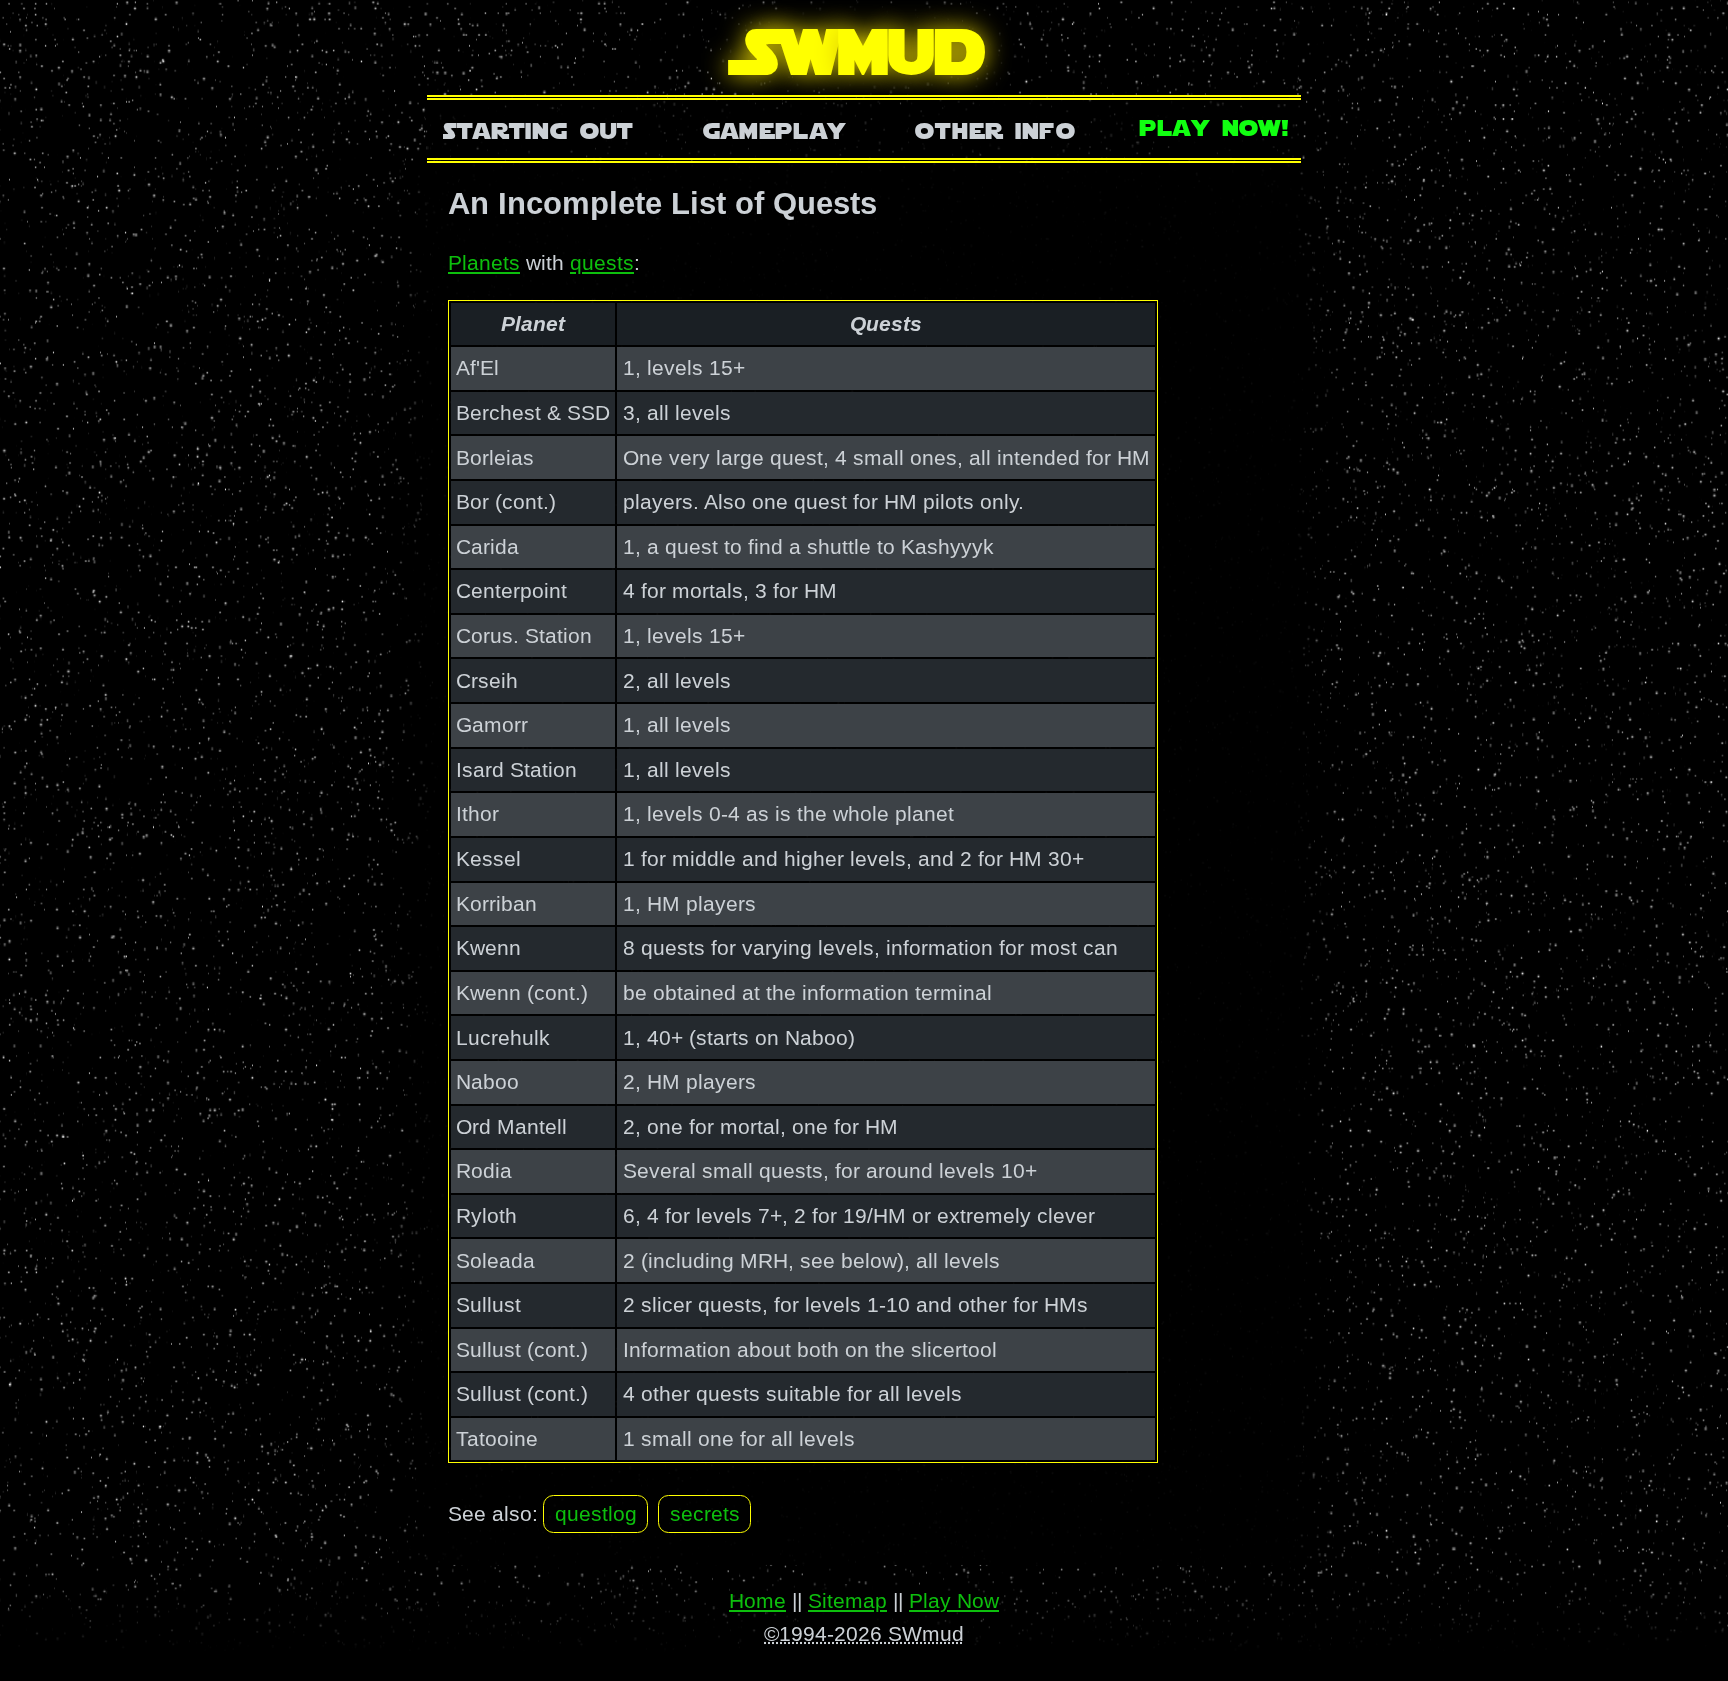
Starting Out (538, 128)
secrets (705, 1513)
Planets (484, 262)
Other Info (995, 128)
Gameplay (774, 128)
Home (757, 1600)
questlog (596, 1513)
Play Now (954, 1600)
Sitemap (847, 1600)
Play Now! (1215, 125)
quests (602, 262)
